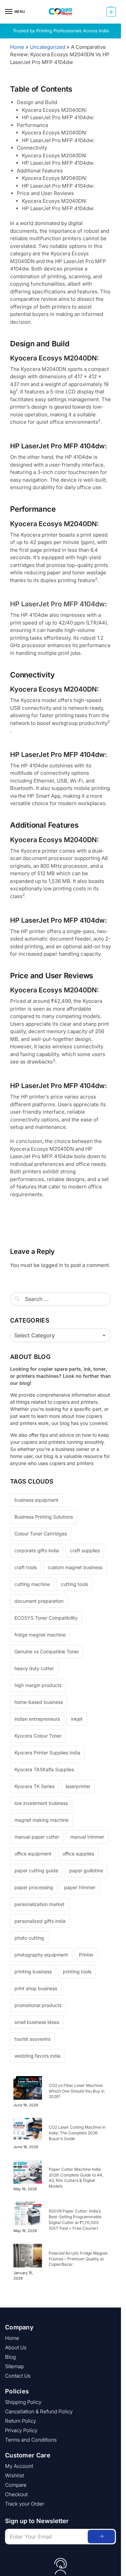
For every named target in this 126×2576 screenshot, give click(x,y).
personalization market (39, 1904)
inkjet (77, 1719)
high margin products (38, 1685)
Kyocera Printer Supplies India (47, 1753)
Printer (86, 1955)
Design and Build (37, 102)
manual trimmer (87, 1837)
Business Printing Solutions (44, 1517)
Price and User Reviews (45, 193)
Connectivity (32, 148)
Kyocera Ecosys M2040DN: (54, 110)
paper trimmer (80, 1887)
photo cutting (29, 1938)
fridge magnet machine (40, 1635)
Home (17, 47)
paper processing (34, 1887)
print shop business (36, 1988)
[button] (110, 12)
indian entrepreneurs (37, 1719)
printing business (33, 1971)
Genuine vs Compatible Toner (47, 1651)
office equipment (33, 1854)
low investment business (41, 1803)
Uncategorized (48, 47)
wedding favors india (37, 2056)
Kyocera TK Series (34, 1786)
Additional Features (40, 171)
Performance (33, 125)
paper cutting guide (36, 1870)
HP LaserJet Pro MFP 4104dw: (58, 117)
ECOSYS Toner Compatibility (46, 1618)
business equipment (36, 1500)
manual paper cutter (37, 1837)
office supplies (78, 1854)
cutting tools (74, 1584)
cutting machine (32, 1584)
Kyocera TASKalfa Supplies (44, 1769)
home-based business (39, 1702)
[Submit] (101, 2537)
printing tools (77, 1971)
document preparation (39, 1601)
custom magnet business (75, 1567)
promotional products (38, 2005)
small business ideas (37, 2022)
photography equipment (41, 1955)
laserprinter (78, 1786)
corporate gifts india (37, 1550)
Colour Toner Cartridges (41, 1534)
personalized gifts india (40, 1921)
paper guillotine (86, 1870)
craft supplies (85, 1550)
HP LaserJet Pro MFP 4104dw (57, 604)
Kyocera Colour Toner (38, 1736)
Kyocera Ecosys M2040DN (42, 1149)
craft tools (26, 1567)
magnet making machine (41, 1820)
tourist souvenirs (32, 2039)
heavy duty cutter (34, 1668)
